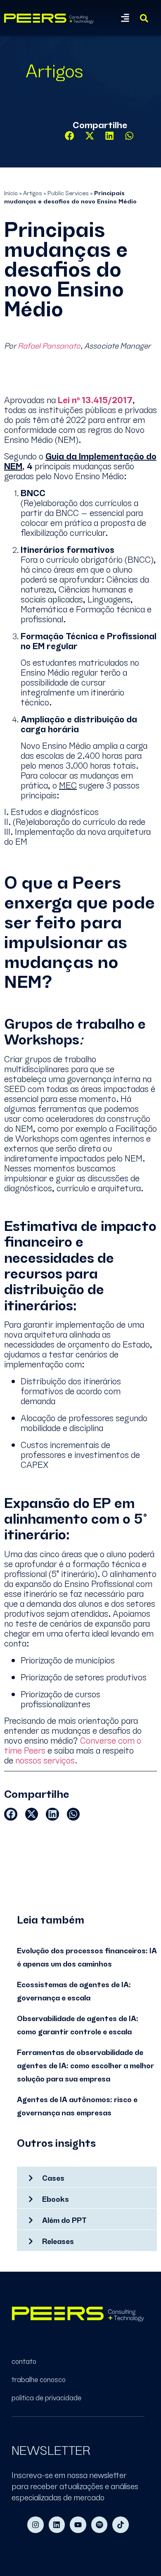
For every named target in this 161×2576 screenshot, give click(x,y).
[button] (125, 18)
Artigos (33, 192)
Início (11, 192)
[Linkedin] (57, 2525)
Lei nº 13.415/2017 (95, 399)
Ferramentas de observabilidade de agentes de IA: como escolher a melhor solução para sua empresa (85, 2065)
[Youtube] (78, 2525)
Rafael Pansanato (49, 345)
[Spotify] (99, 2525)
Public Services (68, 192)
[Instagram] (36, 2525)
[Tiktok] (121, 2525)
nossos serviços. (45, 1759)
